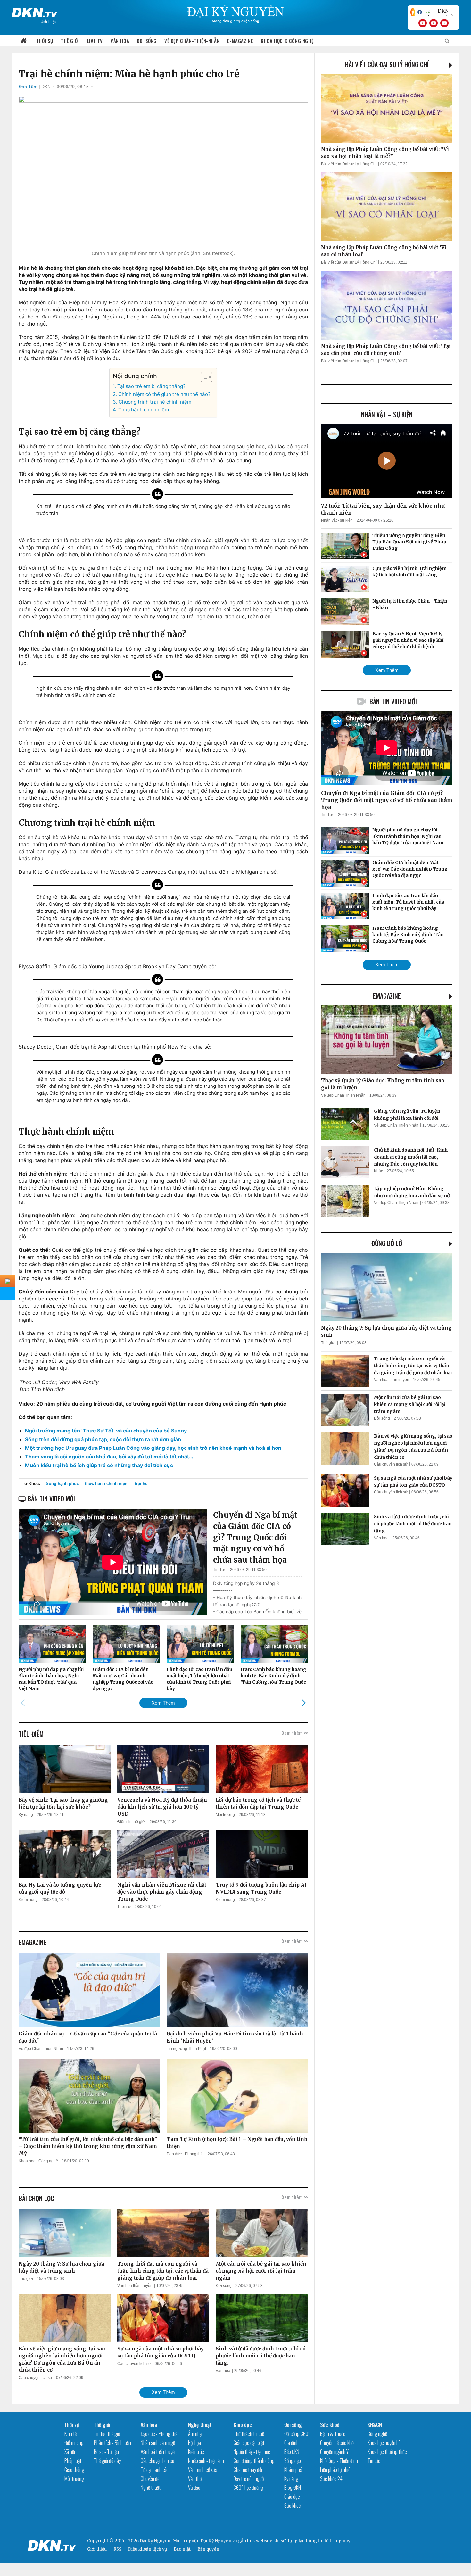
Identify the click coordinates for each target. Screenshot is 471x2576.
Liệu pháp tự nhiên (336, 2470)
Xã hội (70, 2452)
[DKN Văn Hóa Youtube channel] (444, 23)
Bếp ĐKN (292, 2452)
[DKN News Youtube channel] (423, 23)
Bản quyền (208, 2549)
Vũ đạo (194, 2488)
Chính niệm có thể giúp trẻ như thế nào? (164, 394)
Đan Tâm (28, 87)
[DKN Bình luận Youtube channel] (434, 23)
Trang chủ (24, 41)
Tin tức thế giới (107, 2434)
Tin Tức (220, 1570)
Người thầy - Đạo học (252, 2452)
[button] (203, 377)
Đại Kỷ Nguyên (216, 2541)
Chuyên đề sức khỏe (338, 2443)
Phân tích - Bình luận (112, 2443)
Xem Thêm (163, 1703)
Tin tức (374, 2461)
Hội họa (194, 2443)
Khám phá (293, 2470)
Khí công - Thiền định (339, 2461)
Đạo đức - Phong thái (185, 2154)
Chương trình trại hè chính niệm (155, 402)
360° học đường (248, 2488)
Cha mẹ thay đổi (248, 2470)
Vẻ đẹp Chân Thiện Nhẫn (41, 2049)
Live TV (95, 41)
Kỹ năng (26, 1815)
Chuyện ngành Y (334, 2452)
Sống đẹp (293, 2461)
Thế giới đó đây (107, 2461)
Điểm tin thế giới (132, 1822)
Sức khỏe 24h (332, 2479)
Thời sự (45, 41)
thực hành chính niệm (107, 1484)
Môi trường (225, 1815)
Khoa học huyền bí (384, 2443)
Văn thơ (195, 2479)
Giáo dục (243, 2425)
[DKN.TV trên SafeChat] (413, 12)
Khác (378, 1171)
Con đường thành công (254, 2461)
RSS (117, 2549)
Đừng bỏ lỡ (387, 1243)
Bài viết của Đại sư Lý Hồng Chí (387, 64)
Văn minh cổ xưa (203, 2470)
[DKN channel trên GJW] (441, 12)
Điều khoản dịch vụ (148, 2549)
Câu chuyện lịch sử (35, 2378)
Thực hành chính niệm (143, 410)
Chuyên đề (150, 2479)
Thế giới (70, 41)
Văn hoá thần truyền (135, 2286)
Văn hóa (120, 41)
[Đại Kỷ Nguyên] (35, 11)
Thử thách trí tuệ (249, 2434)
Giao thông (74, 2470)
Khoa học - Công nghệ (38, 2161)
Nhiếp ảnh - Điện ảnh (206, 2461)
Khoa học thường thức (387, 2452)
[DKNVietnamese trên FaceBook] (420, 12)
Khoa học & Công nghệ (287, 41)
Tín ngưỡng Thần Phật (186, 2049)
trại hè (141, 1484)
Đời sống (147, 41)
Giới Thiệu (49, 21)
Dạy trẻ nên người (249, 2479)
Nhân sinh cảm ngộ (158, 2443)
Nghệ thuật (151, 2488)
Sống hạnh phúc (62, 1484)
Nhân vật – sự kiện (387, 414)
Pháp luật (73, 2461)
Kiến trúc (196, 2452)
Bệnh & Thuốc (333, 2434)
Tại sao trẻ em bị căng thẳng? (151, 386)
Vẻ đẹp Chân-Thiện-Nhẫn (192, 41)
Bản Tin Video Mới (393, 701)
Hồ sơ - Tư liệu (106, 2452)
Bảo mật (182, 2549)
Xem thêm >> (295, 1733)
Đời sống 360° (297, 2434)
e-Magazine (240, 41)
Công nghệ (377, 2434)
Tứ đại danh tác (155, 2470)
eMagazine (387, 996)
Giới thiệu (97, 2549)
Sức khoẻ (292, 2506)
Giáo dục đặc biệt (249, 2443)
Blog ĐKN (293, 2488)
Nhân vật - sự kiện (337, 520)
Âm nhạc (196, 2434)
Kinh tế (70, 2434)
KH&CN (375, 2425)
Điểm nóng (28, 1900)
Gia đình (291, 2443)
